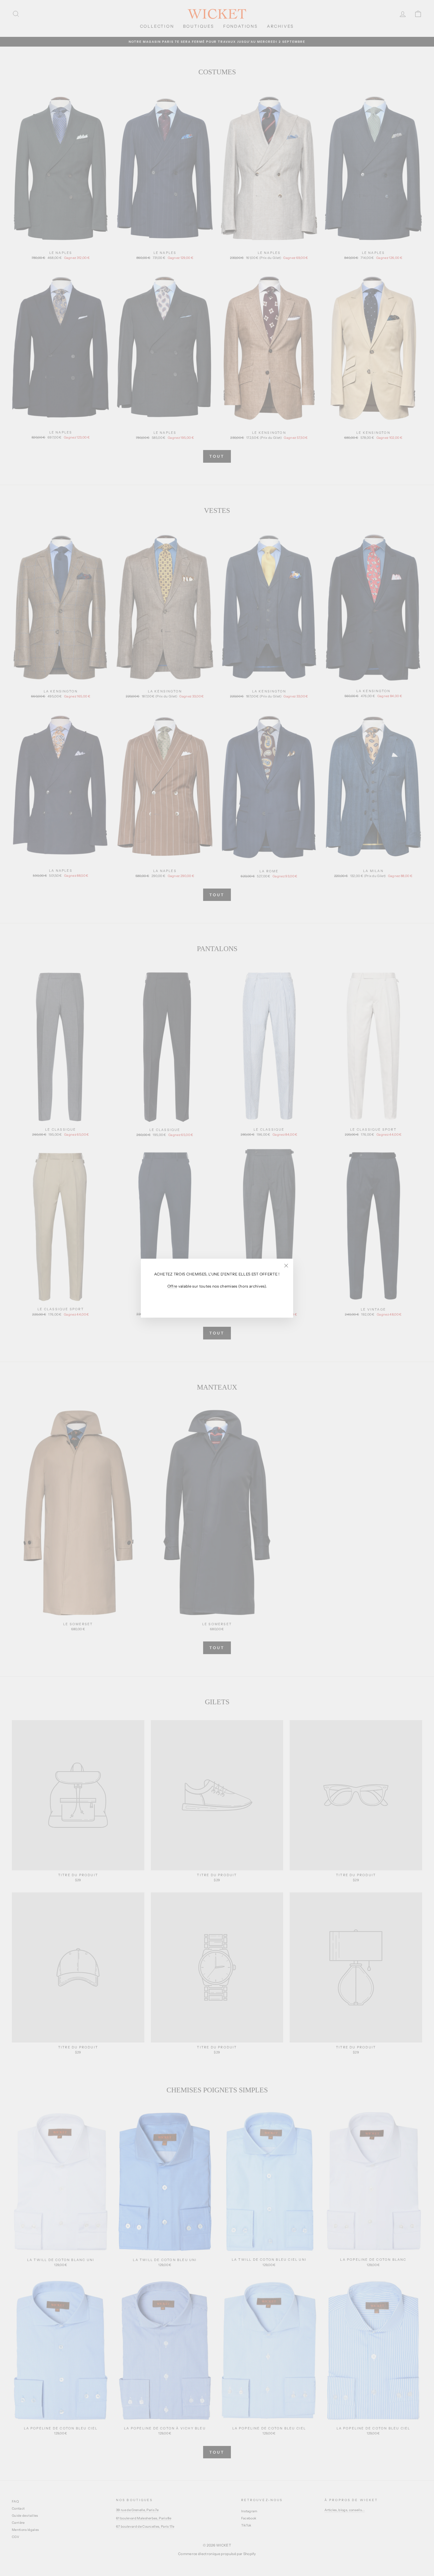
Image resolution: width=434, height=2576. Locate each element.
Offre (172, 1286)
